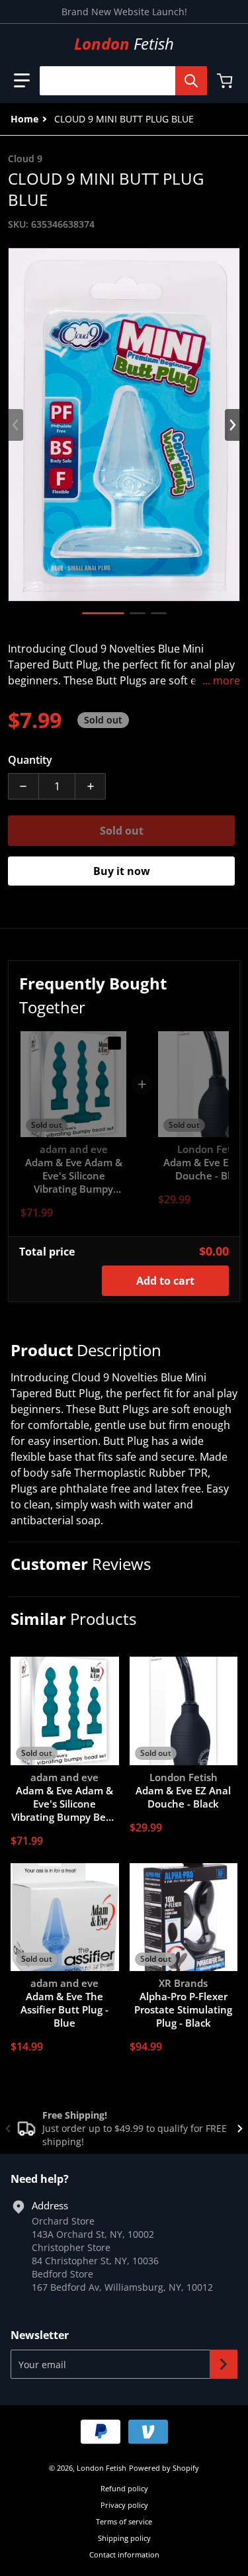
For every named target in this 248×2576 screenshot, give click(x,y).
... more (221, 680)
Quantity (30, 760)
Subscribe (224, 2364)
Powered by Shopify (164, 2468)
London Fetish (102, 2468)
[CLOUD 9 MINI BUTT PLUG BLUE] (103, 613)
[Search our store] (191, 81)
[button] (22, 81)
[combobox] (118, 81)
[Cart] (226, 81)
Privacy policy (124, 2505)
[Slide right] (232, 425)
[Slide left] (16, 425)
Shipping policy (124, 2538)
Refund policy (124, 2488)
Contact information (124, 2554)
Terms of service (124, 2521)
